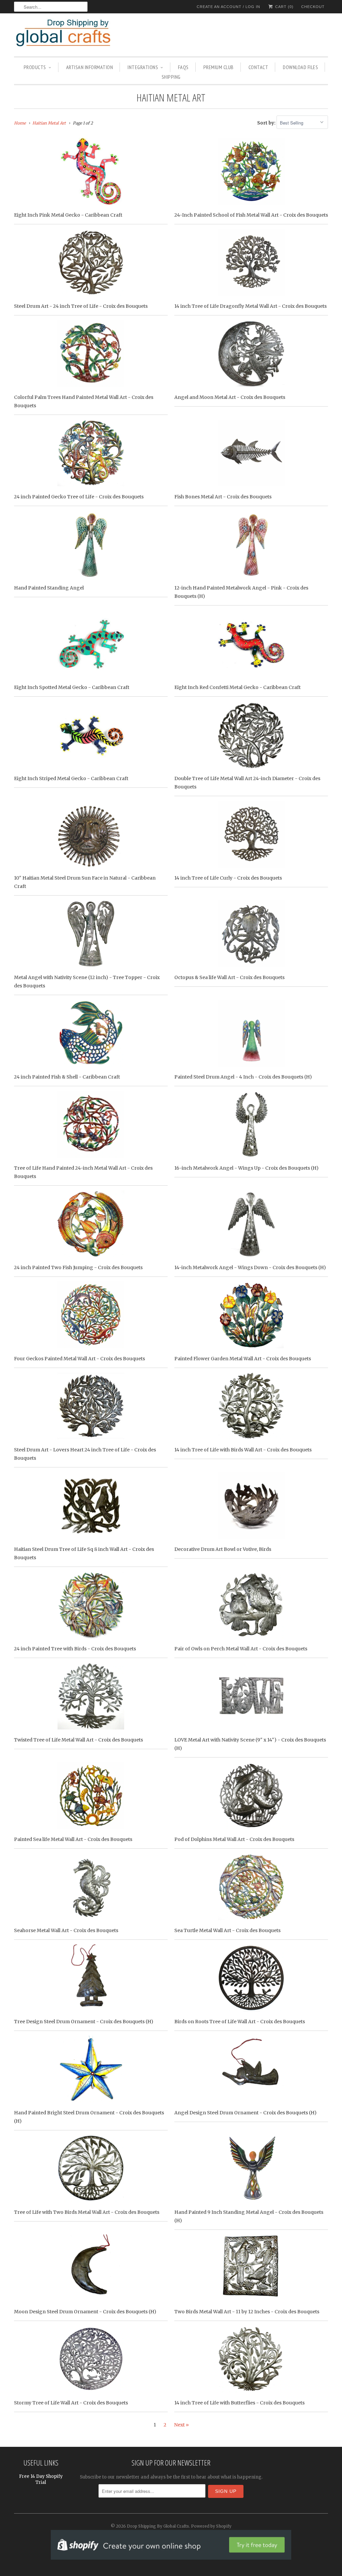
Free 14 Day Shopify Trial (41, 2479)
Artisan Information (90, 67)
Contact (259, 67)
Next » (181, 2425)
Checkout (313, 7)
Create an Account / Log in (228, 7)
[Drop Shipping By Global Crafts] (74, 34)
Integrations (143, 67)
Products (35, 67)
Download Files (300, 67)
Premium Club (219, 67)
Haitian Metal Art (171, 97)
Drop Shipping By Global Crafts (158, 2526)
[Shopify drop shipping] (171, 2556)
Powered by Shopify (211, 2526)
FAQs (183, 67)
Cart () (284, 7)
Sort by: (267, 123)
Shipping (171, 77)
